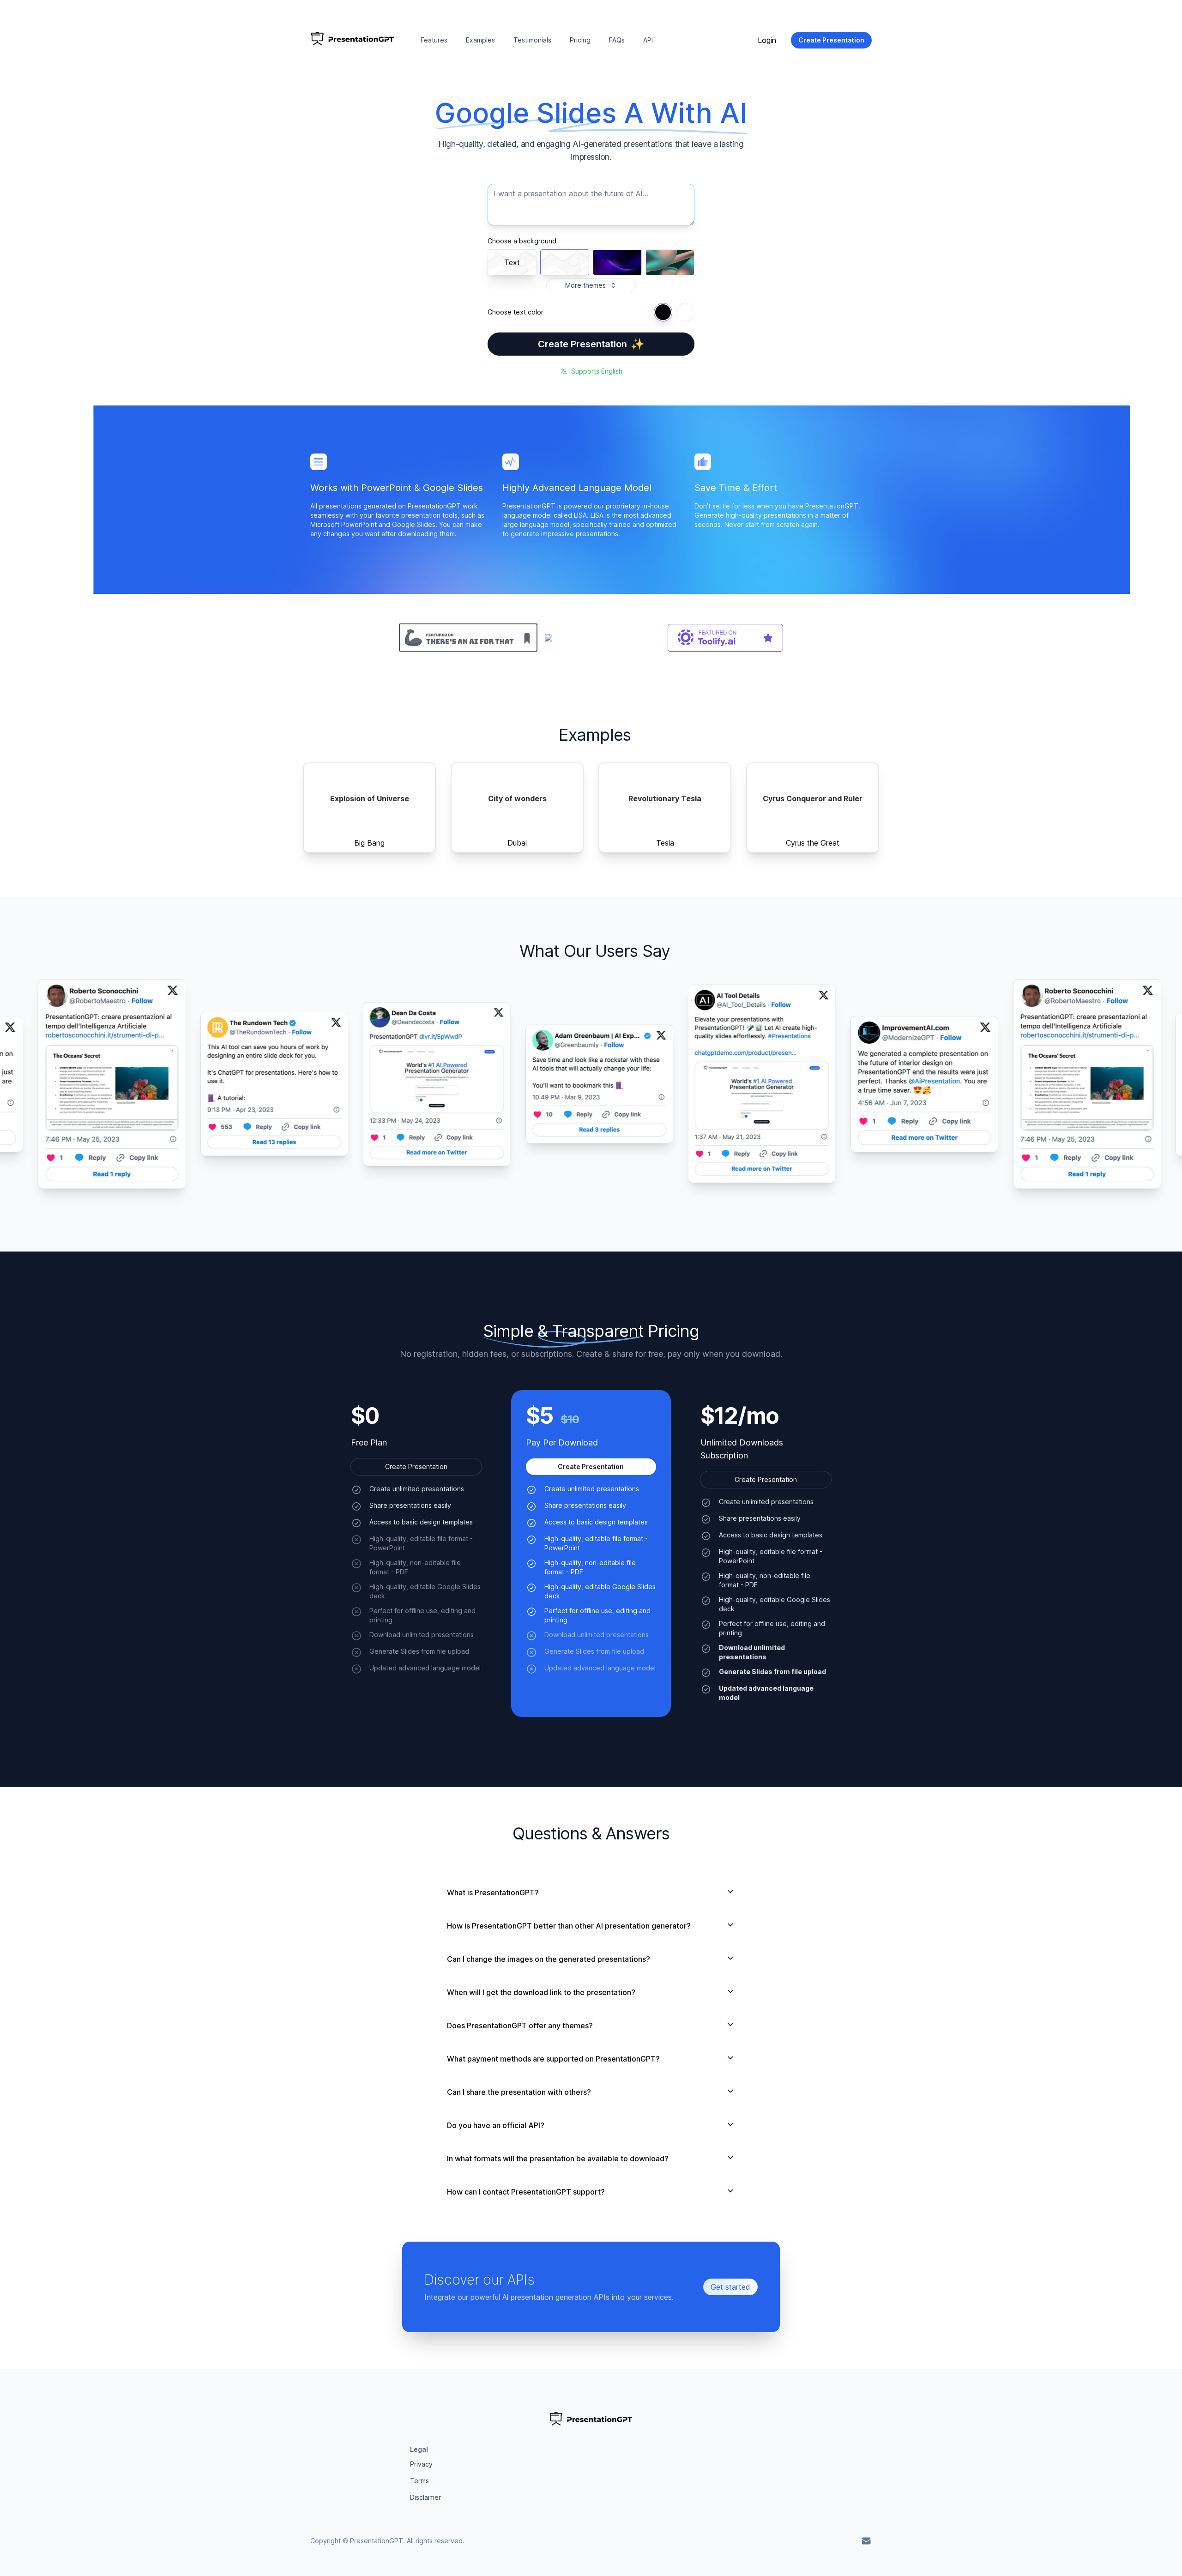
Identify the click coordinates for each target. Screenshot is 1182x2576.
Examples (480, 40)
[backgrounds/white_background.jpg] (565, 262)
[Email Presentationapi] (866, 2541)
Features (434, 40)
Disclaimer (425, 2497)
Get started (730, 2287)
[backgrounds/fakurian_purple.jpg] (617, 262)
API (648, 40)
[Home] (353, 40)
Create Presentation (591, 344)
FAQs (617, 40)
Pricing (580, 40)
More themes (585, 285)
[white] (685, 312)
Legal (419, 2449)
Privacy (421, 2464)
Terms (419, 2481)
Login (767, 40)
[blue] (663, 312)
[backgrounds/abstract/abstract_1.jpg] (670, 262)
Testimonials (532, 40)
